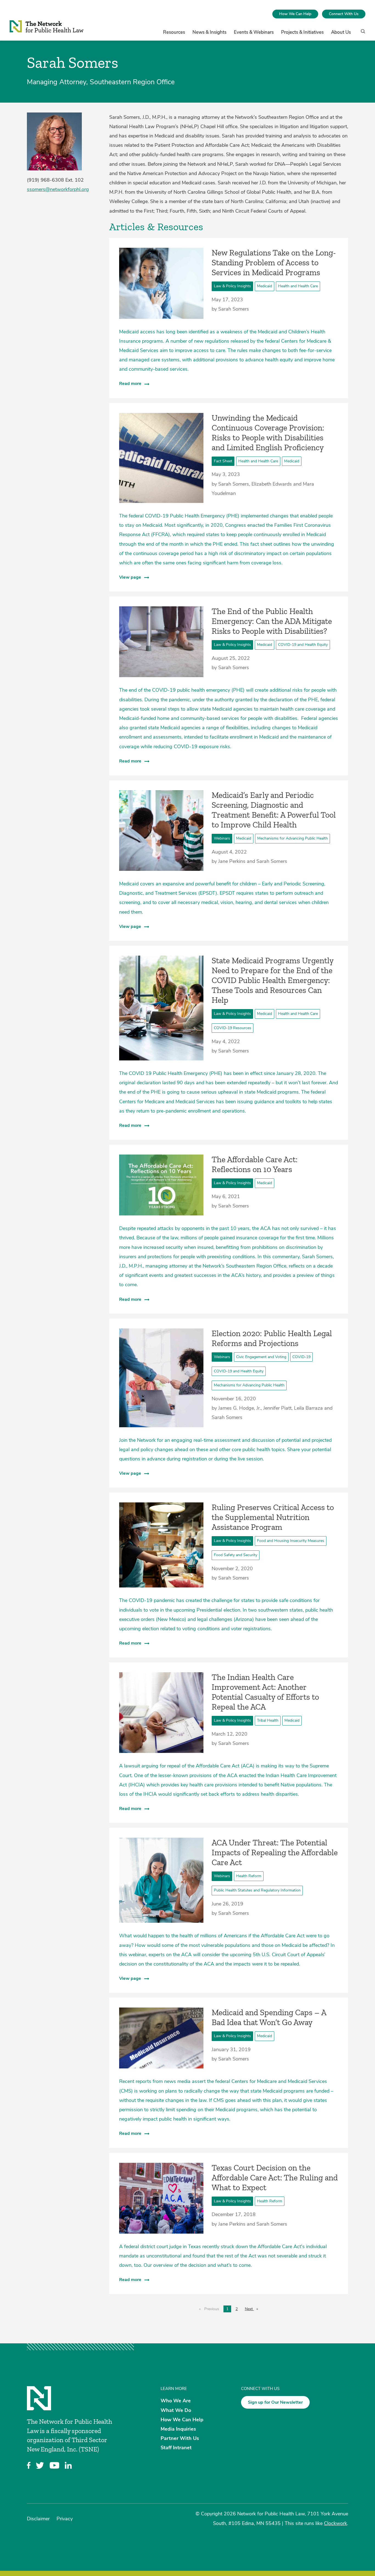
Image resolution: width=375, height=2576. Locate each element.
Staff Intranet (176, 2448)
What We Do (176, 2410)
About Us (341, 32)
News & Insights (209, 32)
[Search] (361, 34)
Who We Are (176, 2401)
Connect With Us (344, 14)
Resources (174, 32)
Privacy (65, 2519)
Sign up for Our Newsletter (275, 2402)
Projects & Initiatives (302, 32)
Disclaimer (38, 2519)
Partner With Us (180, 2438)
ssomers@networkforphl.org (58, 189)
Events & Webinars (254, 32)
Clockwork (335, 2523)
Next (253, 2309)
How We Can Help (295, 14)
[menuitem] (295, 14)
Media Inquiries (178, 2429)
